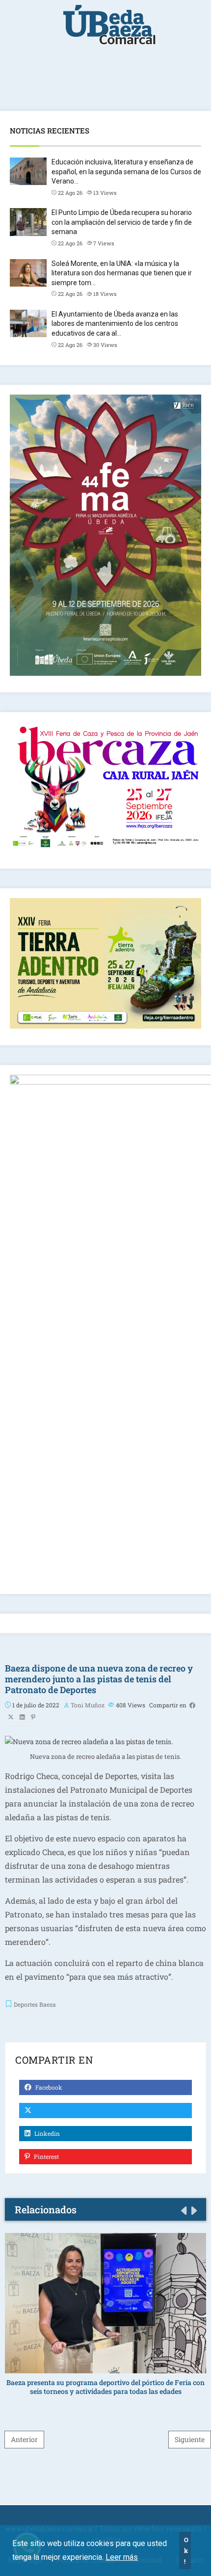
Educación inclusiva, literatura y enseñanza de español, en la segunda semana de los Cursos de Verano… (126, 172)
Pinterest (46, 2156)
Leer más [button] (122, 2557)
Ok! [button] (186, 2550)
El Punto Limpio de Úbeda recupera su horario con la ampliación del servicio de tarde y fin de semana (122, 222)
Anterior (24, 2439)
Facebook (48, 2087)
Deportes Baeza (35, 2004)
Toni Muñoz (88, 1705)
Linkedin (46, 2133)
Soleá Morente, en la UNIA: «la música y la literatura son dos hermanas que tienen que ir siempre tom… (122, 273)
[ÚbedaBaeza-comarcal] (109, 30)
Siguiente (190, 2439)
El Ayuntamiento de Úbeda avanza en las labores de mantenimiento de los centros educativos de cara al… (115, 324)
